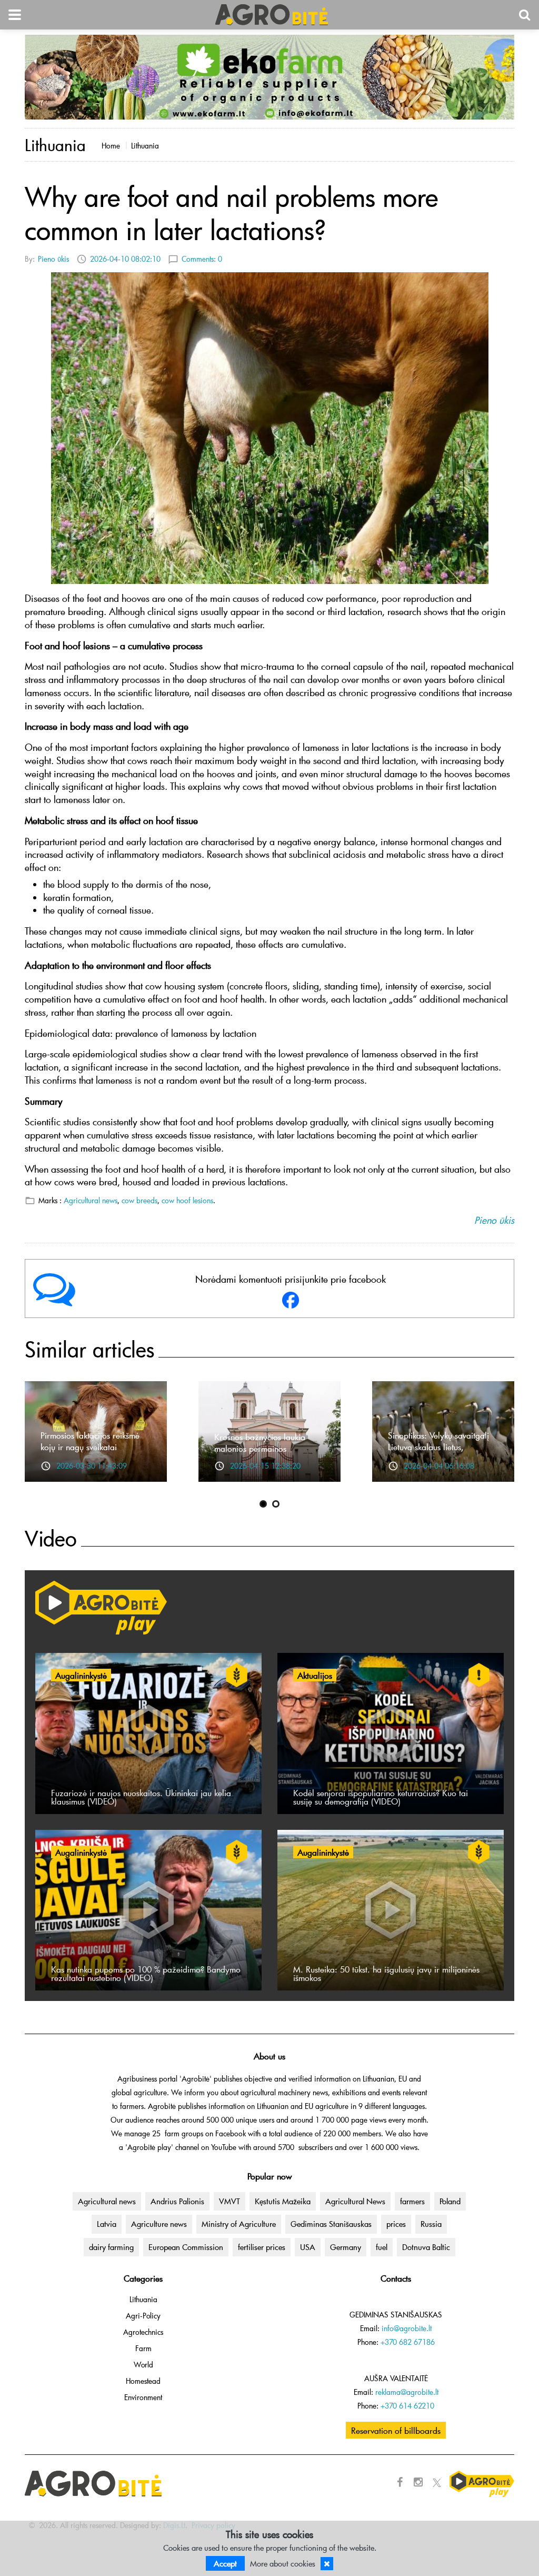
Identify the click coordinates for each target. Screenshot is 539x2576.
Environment (143, 2397)
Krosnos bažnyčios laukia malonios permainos (260, 1442)
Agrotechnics (143, 2332)
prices (396, 2224)
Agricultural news (91, 1200)
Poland (450, 2201)
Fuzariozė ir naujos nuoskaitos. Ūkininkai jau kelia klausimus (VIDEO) (141, 1797)
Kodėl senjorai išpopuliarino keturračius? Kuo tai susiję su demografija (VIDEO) (381, 1797)
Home (111, 146)
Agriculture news (159, 2224)
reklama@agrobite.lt (407, 2392)
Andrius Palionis (177, 2201)
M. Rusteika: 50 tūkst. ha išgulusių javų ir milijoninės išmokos (386, 1973)
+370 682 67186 (408, 2342)
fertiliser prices (262, 2247)
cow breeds (139, 1200)
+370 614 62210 (407, 2406)
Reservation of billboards (396, 2430)
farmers (412, 2201)
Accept (225, 2563)
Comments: (202, 259)
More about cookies (283, 2563)
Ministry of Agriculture (239, 2224)
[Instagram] (418, 2482)
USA (308, 2247)
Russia (431, 2224)
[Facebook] (400, 2482)
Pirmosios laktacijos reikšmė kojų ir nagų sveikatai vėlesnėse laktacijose (90, 1446)
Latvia (107, 2224)
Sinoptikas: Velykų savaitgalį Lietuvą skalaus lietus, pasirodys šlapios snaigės (438, 1446)
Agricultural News (355, 2201)
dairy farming (111, 2247)
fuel (382, 2247)
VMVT (229, 2201)
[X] (437, 2482)
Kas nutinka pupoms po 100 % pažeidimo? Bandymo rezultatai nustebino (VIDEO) (146, 1973)
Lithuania (145, 146)
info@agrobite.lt (407, 2328)
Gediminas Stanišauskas (331, 2224)
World (143, 2365)
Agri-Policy (143, 2316)
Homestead (143, 2381)
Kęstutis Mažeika (283, 2201)
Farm (143, 2348)
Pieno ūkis (53, 259)
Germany (346, 2247)
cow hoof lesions (187, 1200)
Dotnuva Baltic (426, 2247)
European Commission (186, 2247)
